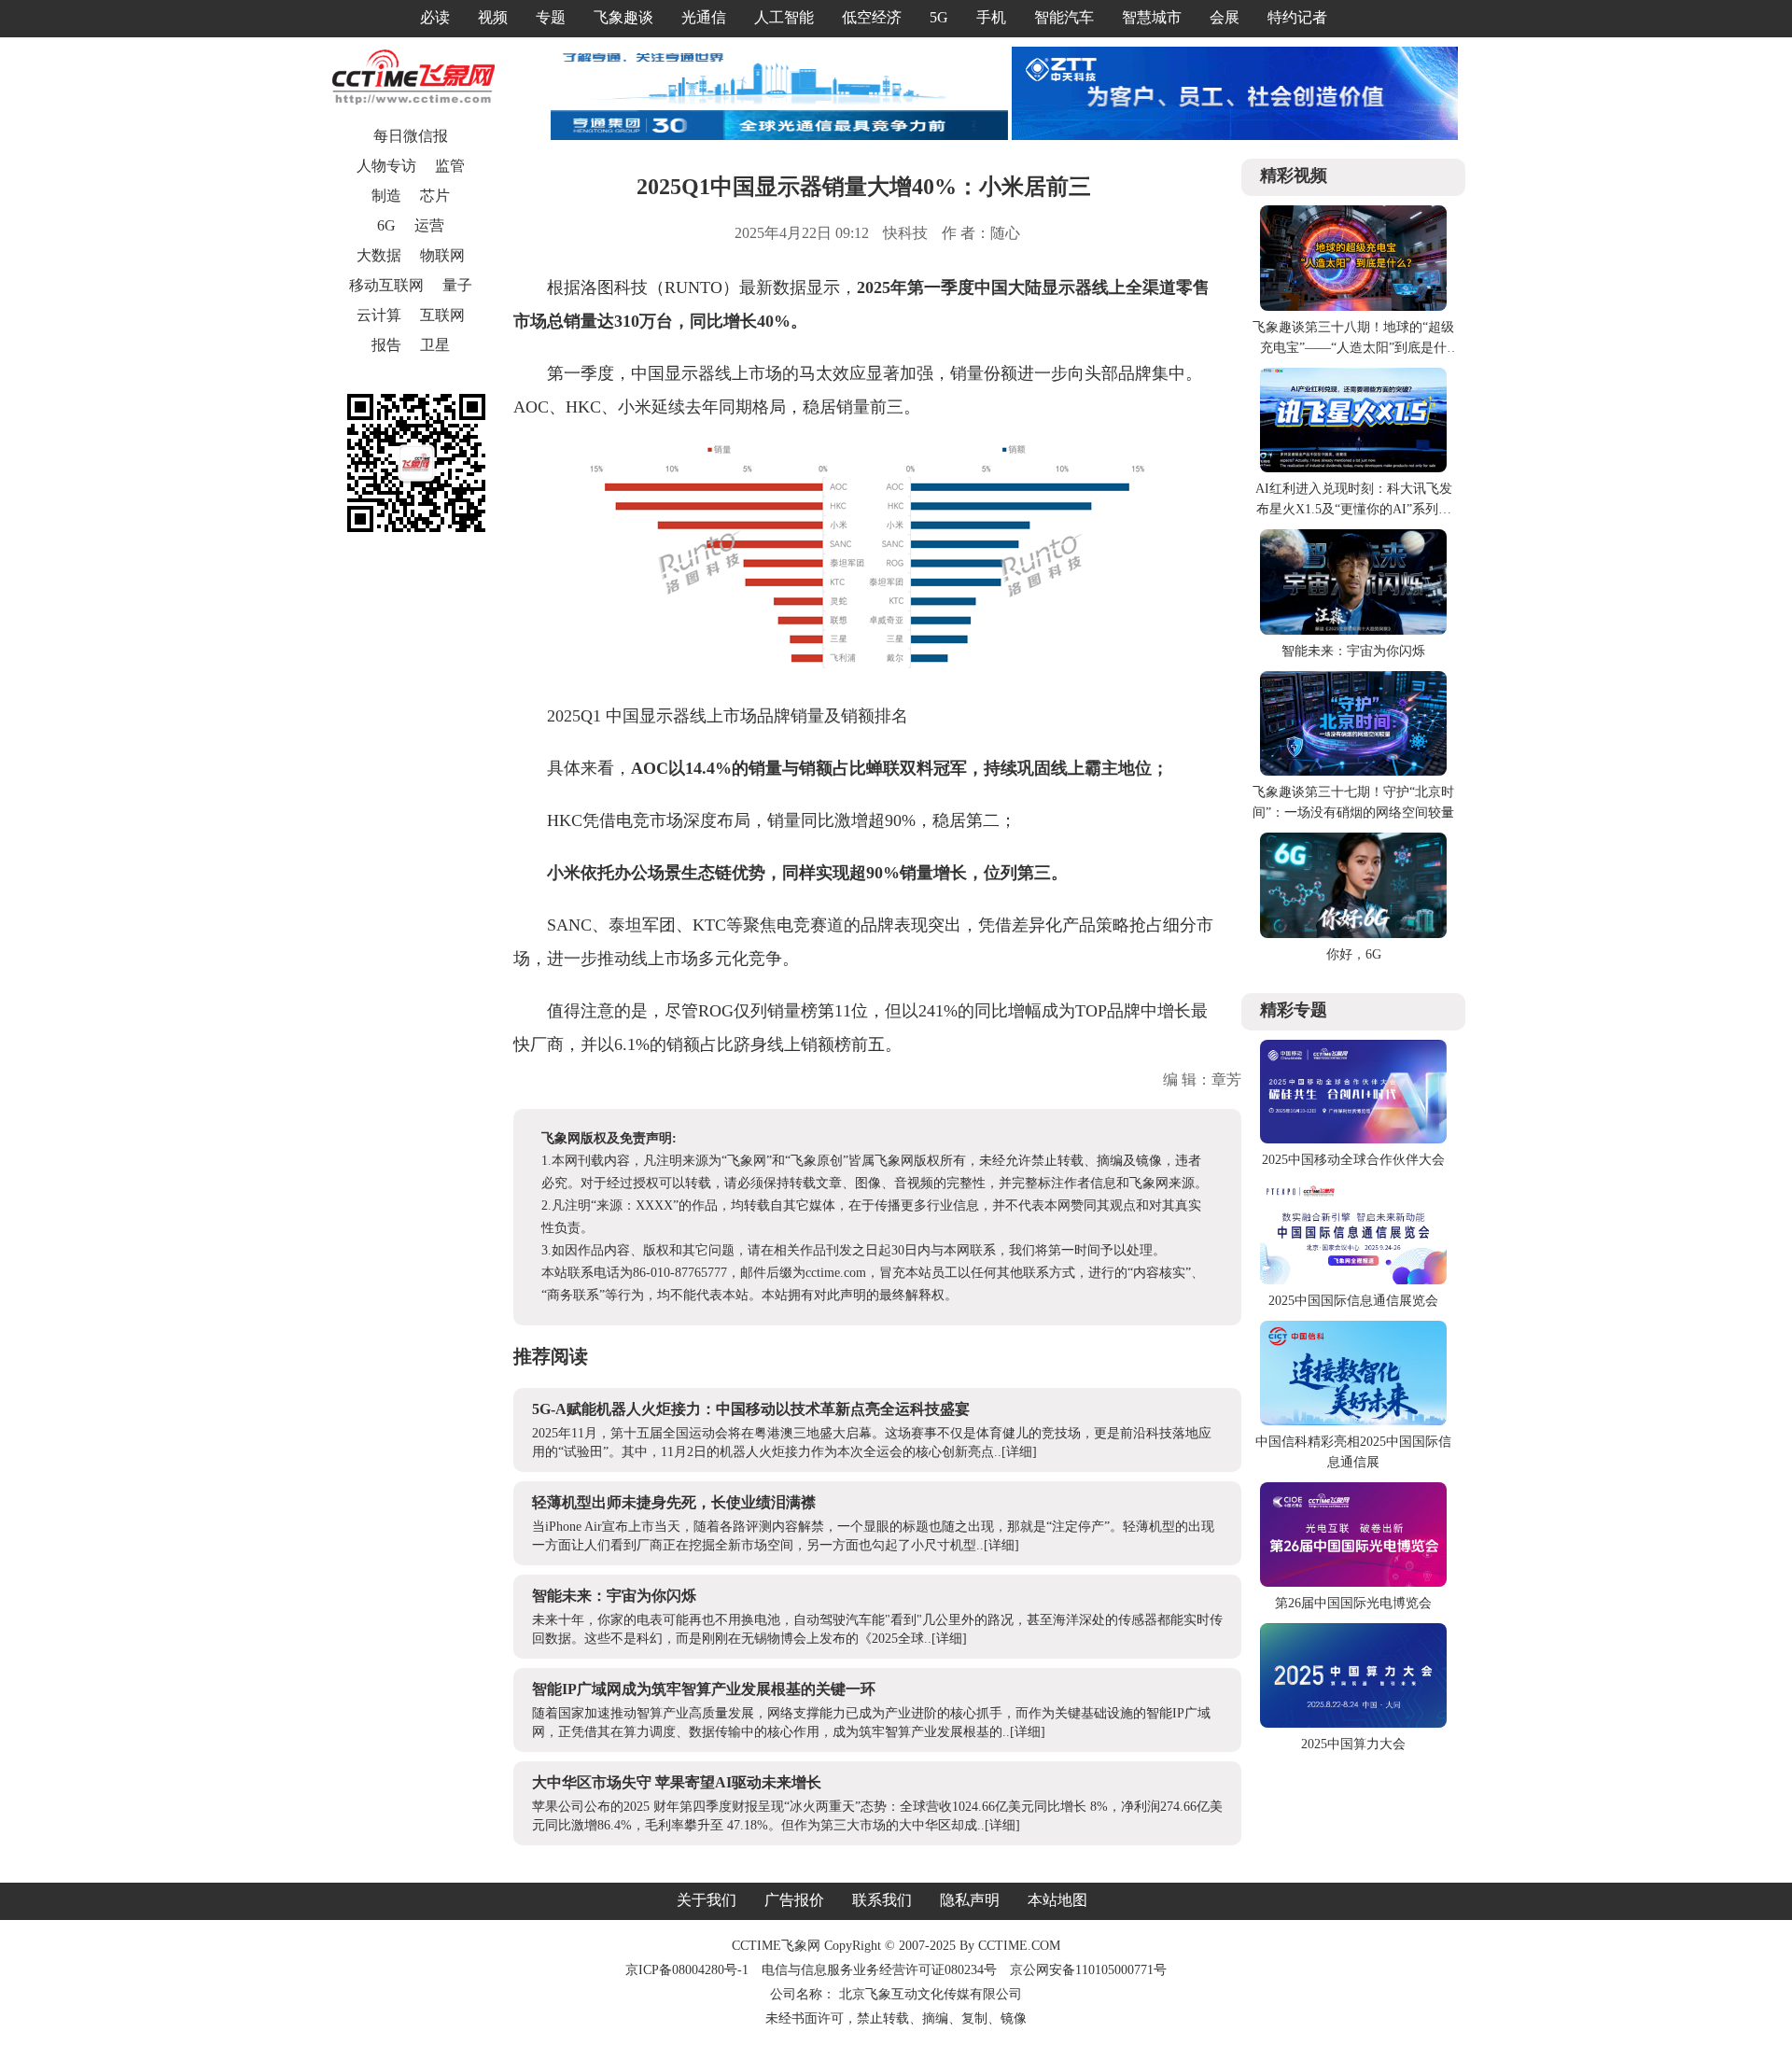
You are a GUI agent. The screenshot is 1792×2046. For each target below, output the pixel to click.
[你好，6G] (1353, 934)
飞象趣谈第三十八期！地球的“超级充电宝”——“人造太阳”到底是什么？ (1353, 348)
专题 (551, 17)
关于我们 (707, 1900)
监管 (450, 166)
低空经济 (872, 17)
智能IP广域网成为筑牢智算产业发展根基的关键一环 (704, 1689)
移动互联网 (386, 285)
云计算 (379, 315)
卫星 (435, 345)
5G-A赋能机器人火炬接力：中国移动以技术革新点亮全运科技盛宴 (751, 1409)
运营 (429, 225)
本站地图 (1057, 1900)
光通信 (704, 17)
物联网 (442, 255)
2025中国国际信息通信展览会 (1353, 1301)
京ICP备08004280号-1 (687, 1970)
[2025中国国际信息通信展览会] (1353, 1280)
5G (939, 17)
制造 (386, 196)
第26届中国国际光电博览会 (1353, 1603)
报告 (386, 345)
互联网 (442, 315)
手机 (991, 17)
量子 (457, 285)
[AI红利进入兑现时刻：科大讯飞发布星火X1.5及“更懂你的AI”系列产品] (1353, 468)
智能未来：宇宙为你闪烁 (614, 1596)
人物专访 (386, 166)
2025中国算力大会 (1353, 1744)
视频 (493, 17)
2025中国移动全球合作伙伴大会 (1353, 1160)
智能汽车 (1064, 17)
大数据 (379, 255)
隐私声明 (970, 1900)
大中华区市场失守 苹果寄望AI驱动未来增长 (677, 1782)
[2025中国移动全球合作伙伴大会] (1353, 1139)
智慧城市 (1152, 17)
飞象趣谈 (623, 17)
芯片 (435, 196)
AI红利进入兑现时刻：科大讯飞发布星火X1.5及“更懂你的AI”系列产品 (1354, 509)
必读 (435, 17)
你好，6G (1354, 954)
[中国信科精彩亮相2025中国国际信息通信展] (1353, 1421)
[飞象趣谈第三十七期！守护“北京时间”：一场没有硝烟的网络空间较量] (1353, 771)
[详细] (1019, 1452)
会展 (1225, 17)
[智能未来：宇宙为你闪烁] (1353, 631)
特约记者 (1297, 17)
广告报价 (794, 1900)
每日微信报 (411, 136)
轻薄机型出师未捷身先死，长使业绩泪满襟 (674, 1502)
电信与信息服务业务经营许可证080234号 (881, 1970)
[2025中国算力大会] (1353, 1724)
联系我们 (882, 1900)
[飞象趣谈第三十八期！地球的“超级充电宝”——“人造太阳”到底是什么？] (1353, 307)
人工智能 (784, 17)
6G (386, 225)
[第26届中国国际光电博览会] (1353, 1583)
